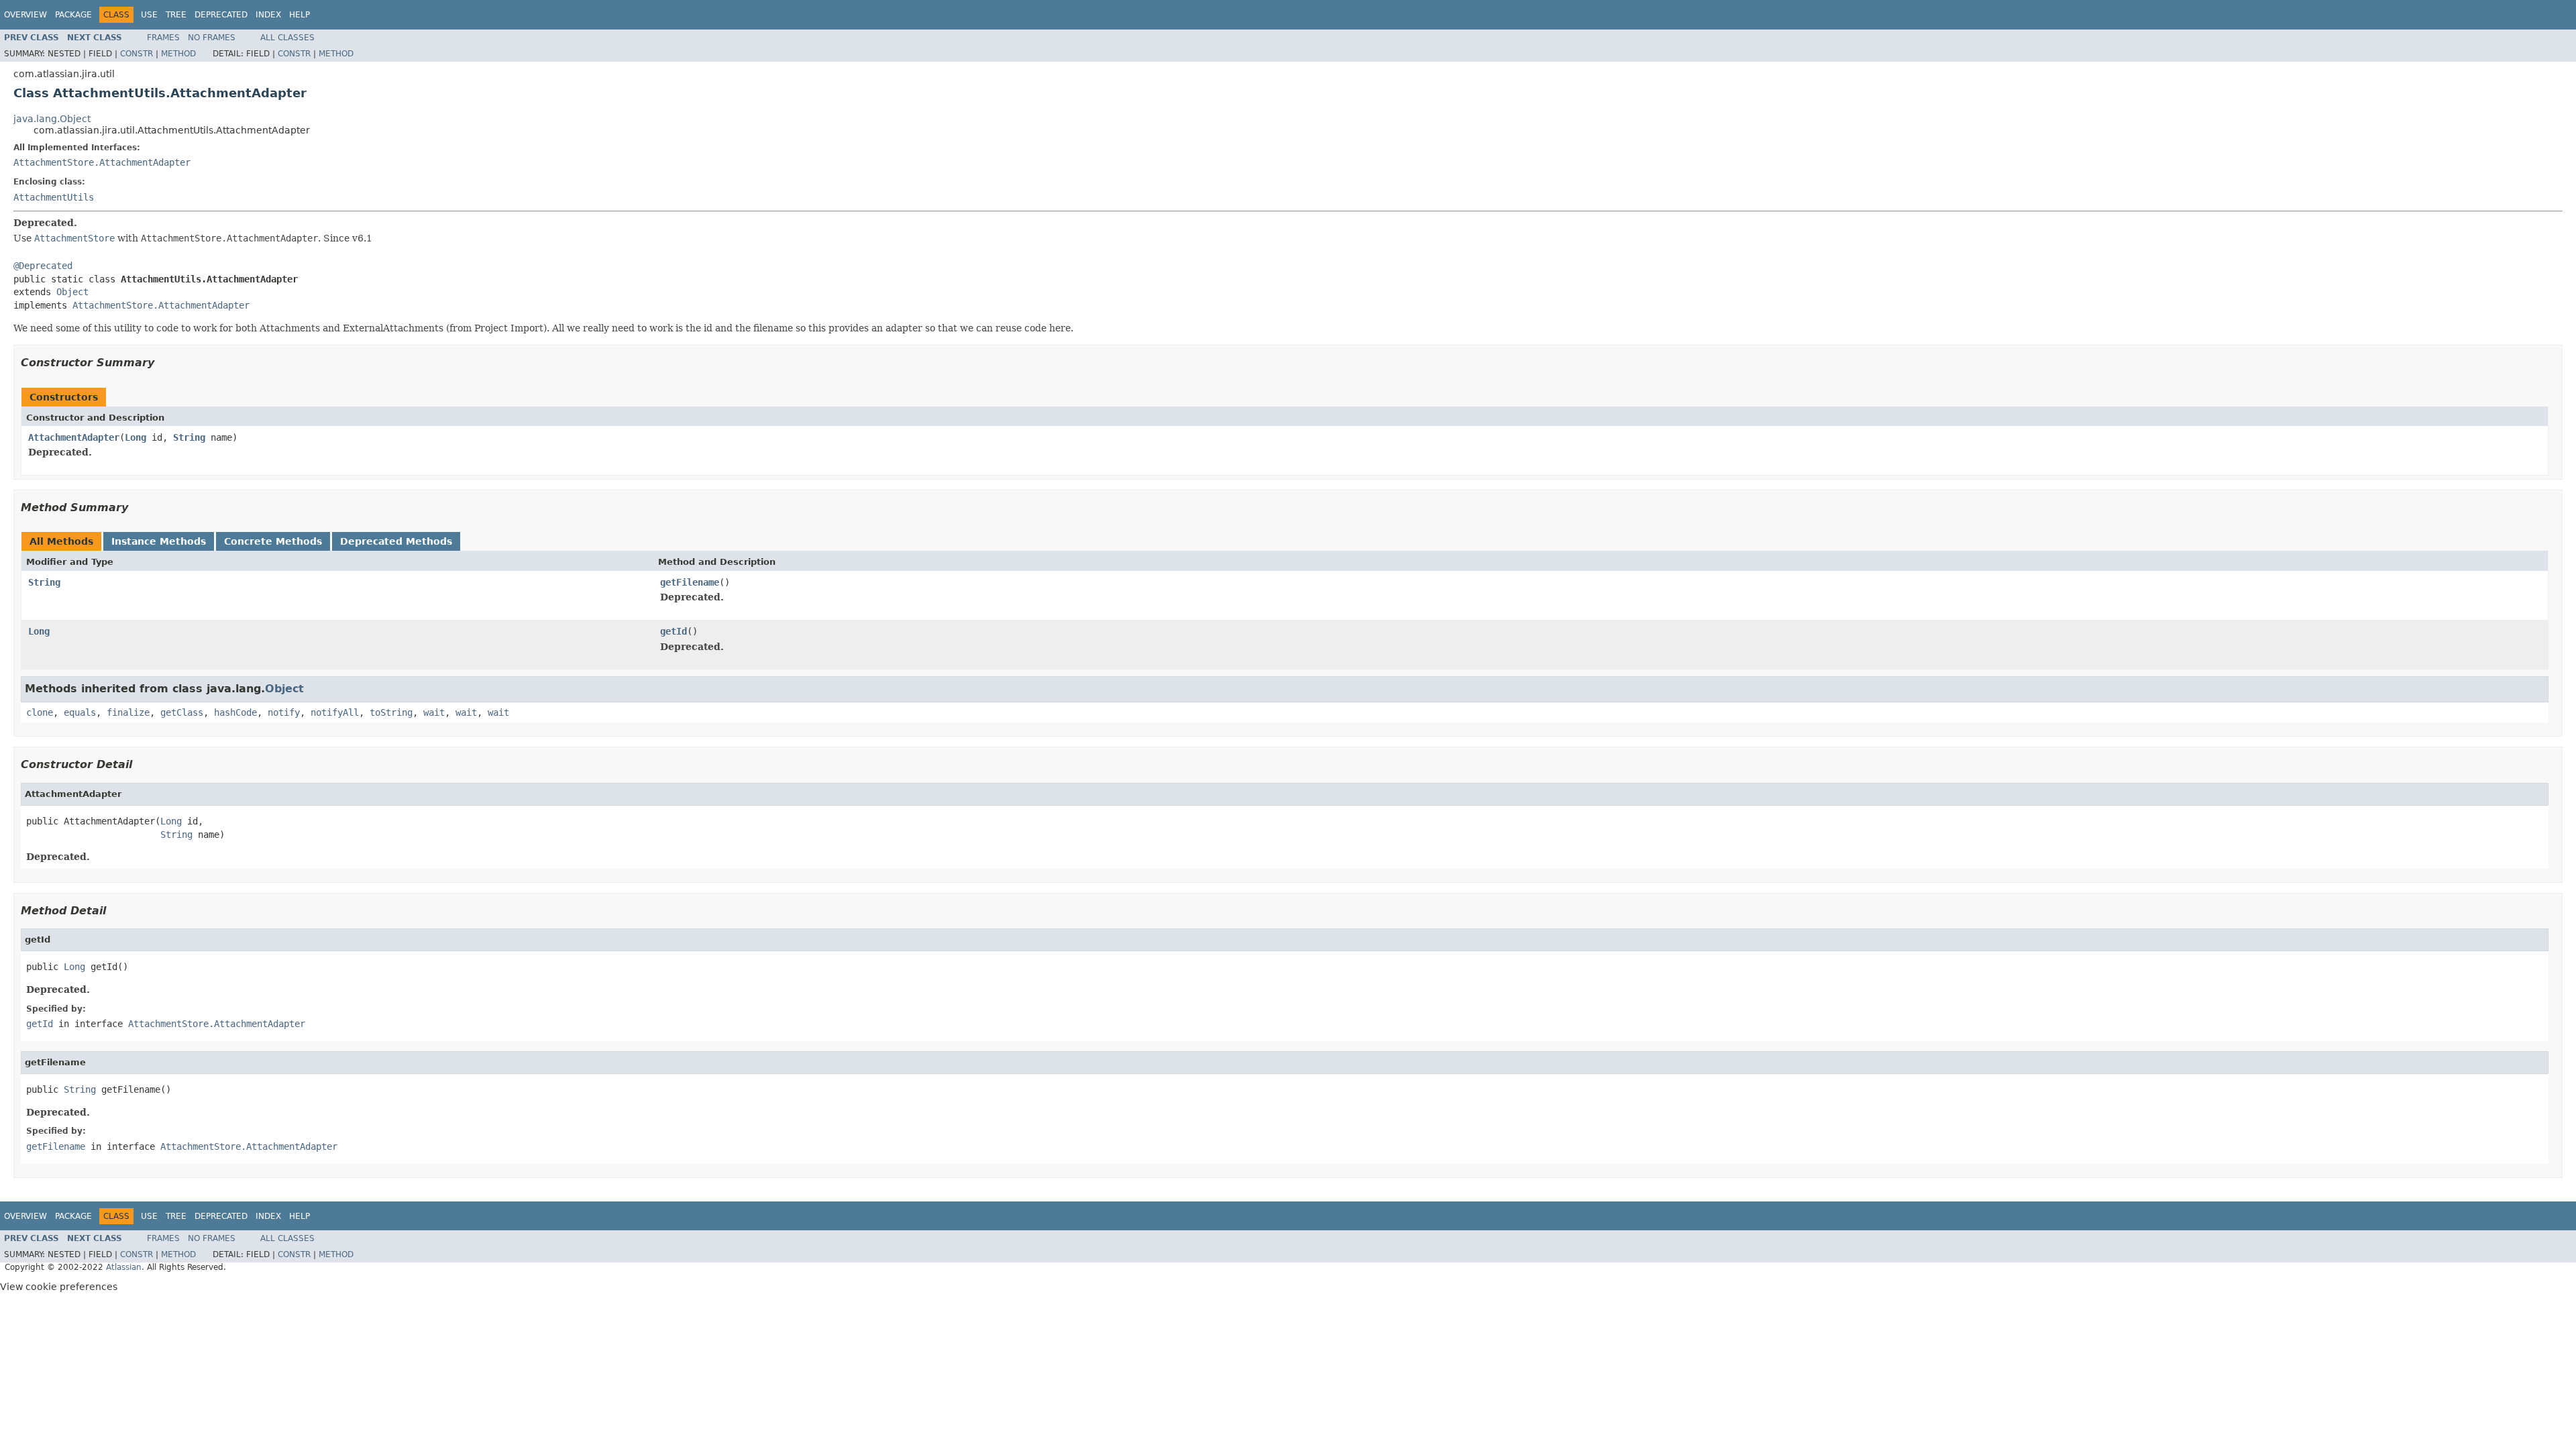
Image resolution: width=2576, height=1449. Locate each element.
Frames (163, 38)
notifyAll (335, 712)
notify (284, 712)
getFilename (690, 582)
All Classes (287, 38)
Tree (176, 15)
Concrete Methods (273, 541)
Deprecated (221, 15)
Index (268, 15)
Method (178, 54)
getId (674, 631)
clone (40, 712)
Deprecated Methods (396, 541)
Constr (137, 54)
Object (72, 292)
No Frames (212, 38)
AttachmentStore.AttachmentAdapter (102, 162)
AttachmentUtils (54, 197)
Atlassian (124, 1267)
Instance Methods (159, 541)
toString (391, 712)
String (189, 437)
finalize (128, 712)
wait (434, 712)
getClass (182, 712)
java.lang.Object (52, 119)
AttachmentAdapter (74, 437)
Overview (25, 15)
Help (300, 15)
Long (136, 437)
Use (149, 15)
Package (73, 15)
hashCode (235, 712)
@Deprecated (43, 266)
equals (80, 712)
